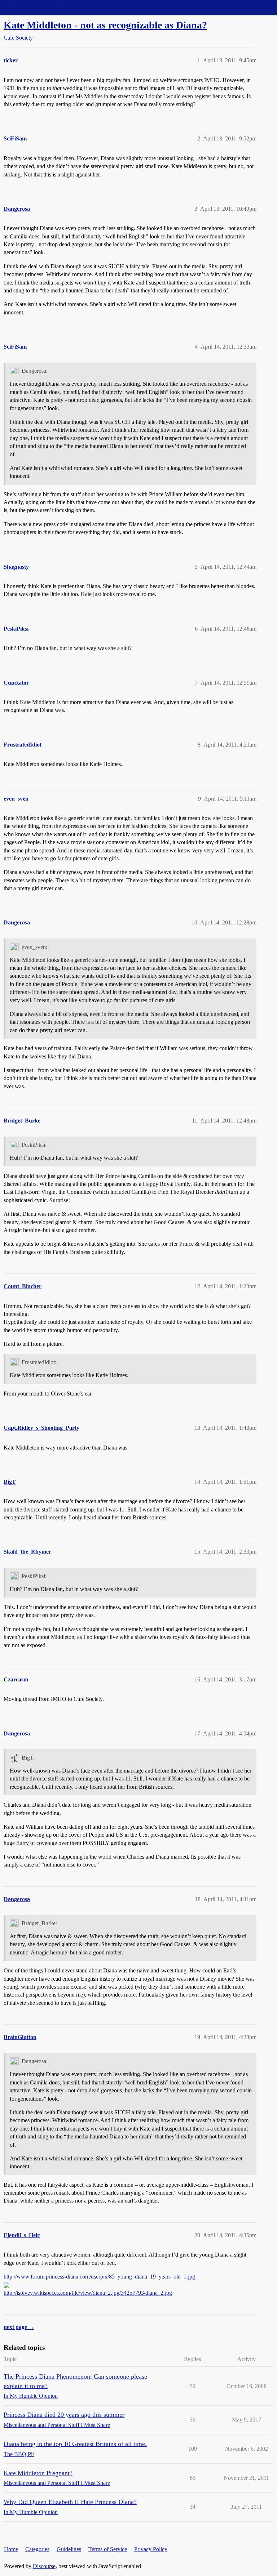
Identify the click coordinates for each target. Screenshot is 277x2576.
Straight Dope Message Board (38, 7)
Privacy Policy (151, 2549)
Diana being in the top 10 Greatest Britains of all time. (75, 2444)
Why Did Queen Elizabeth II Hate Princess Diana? (70, 2502)
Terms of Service (108, 2549)
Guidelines (69, 2549)
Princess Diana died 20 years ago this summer (64, 2415)
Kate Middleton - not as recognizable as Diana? (105, 25)
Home (11, 2549)
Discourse (44, 2566)
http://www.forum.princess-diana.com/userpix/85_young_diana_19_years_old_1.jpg (99, 2277)
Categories (37, 2549)
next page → (19, 2327)
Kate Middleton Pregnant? (38, 2473)
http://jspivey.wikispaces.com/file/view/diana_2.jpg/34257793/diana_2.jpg (88, 2293)
